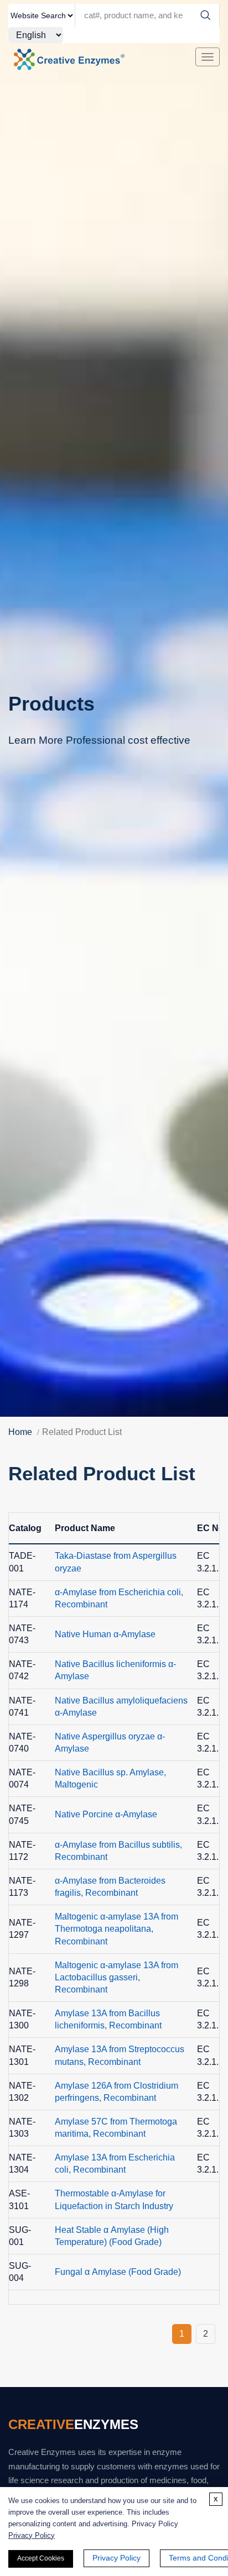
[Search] (205, 15)
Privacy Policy (32, 2535)
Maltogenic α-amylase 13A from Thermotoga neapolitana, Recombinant (116, 1929)
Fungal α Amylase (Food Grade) (118, 2272)
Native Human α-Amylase (105, 1634)
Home (20, 1432)
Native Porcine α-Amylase (106, 1814)
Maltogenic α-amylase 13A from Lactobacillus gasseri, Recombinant (116, 1977)
